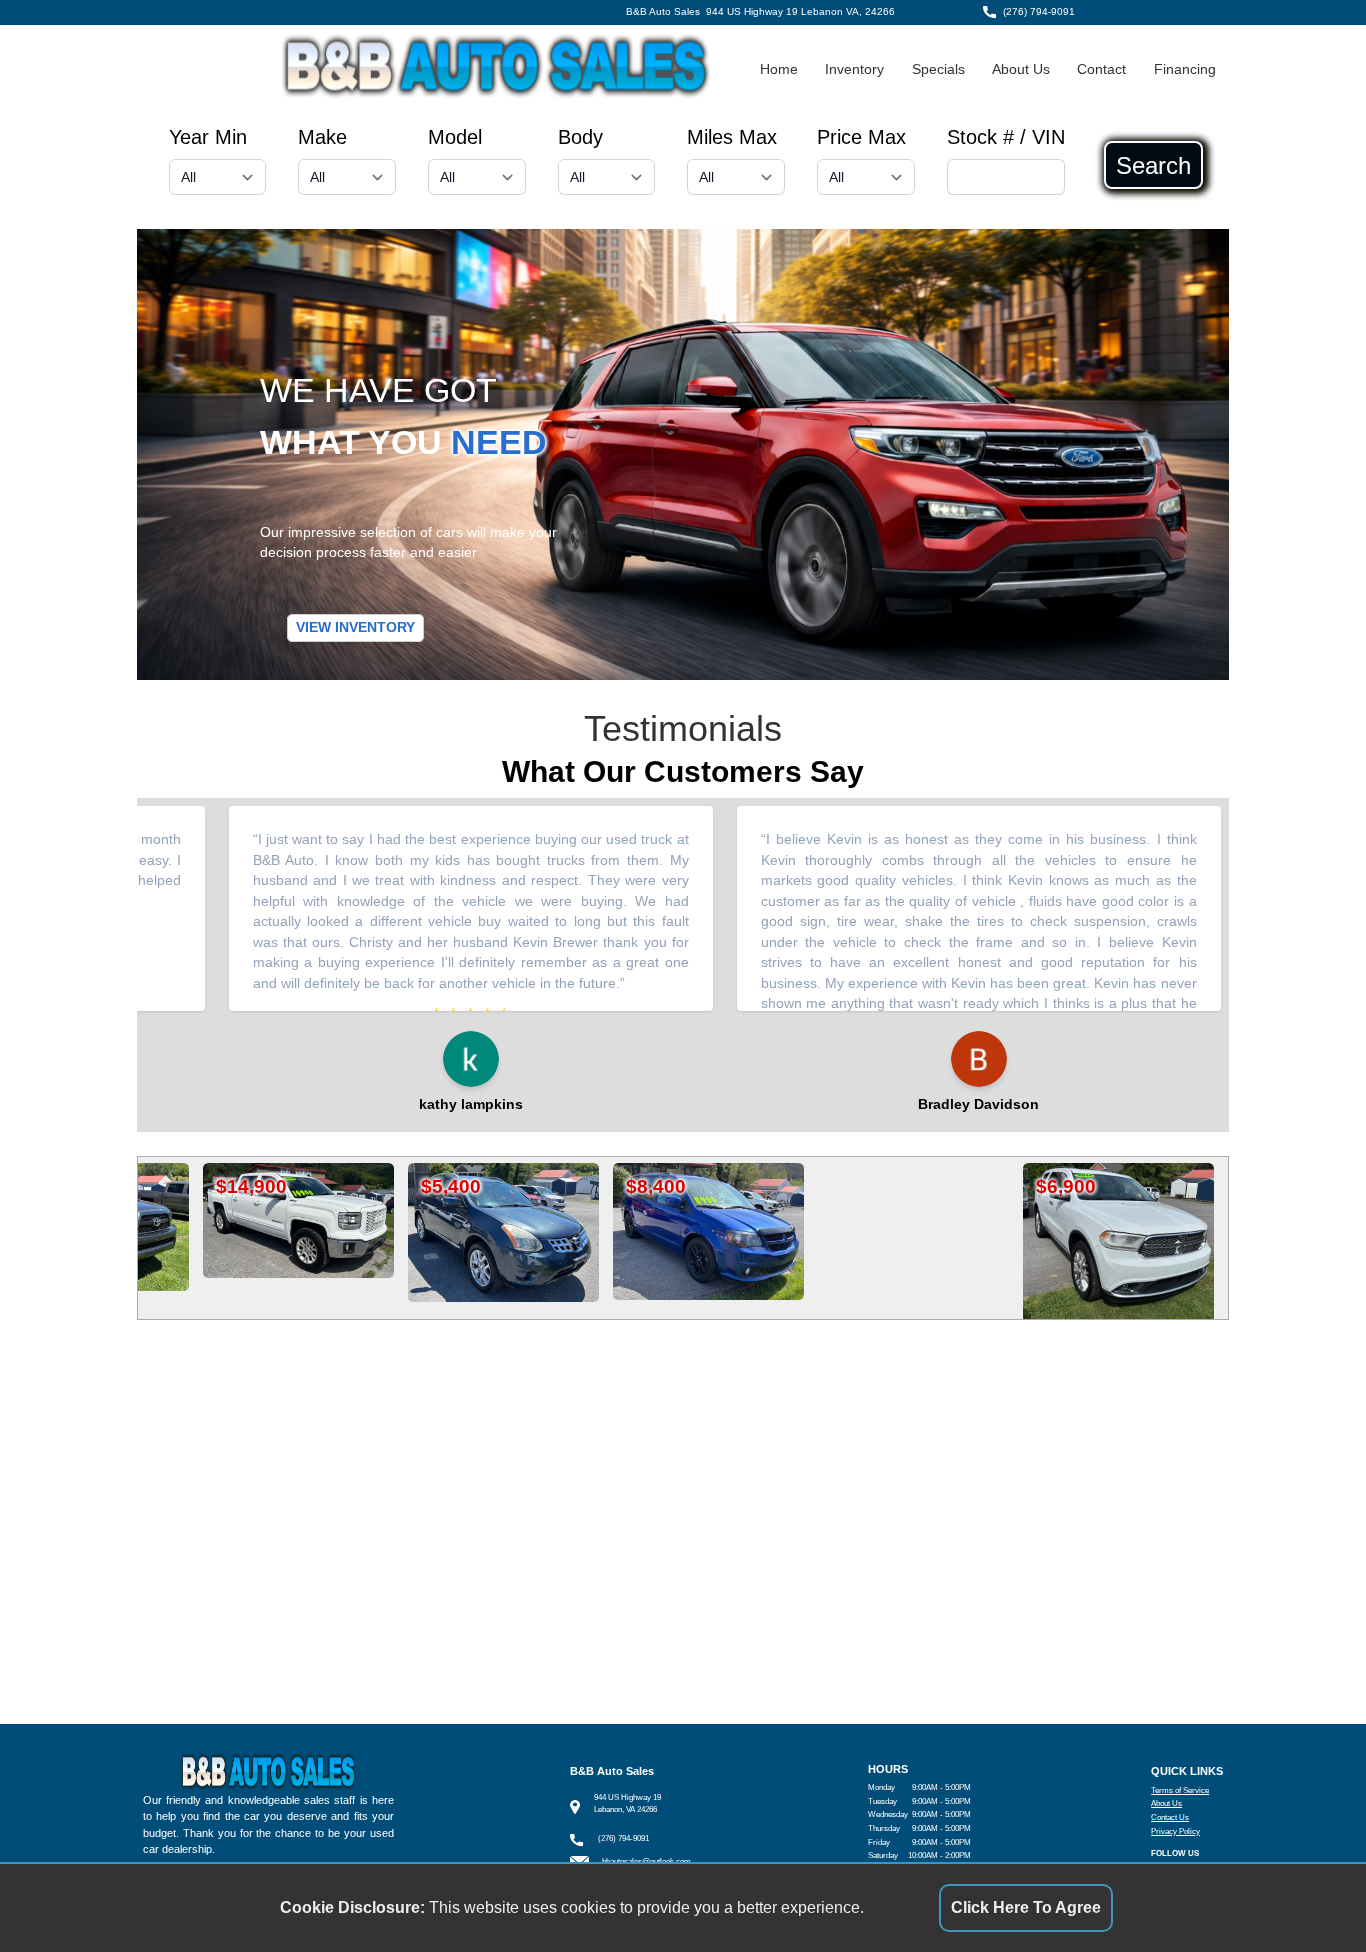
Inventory (854, 69)
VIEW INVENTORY (355, 627)
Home (779, 69)
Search (1153, 165)
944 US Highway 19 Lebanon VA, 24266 (800, 11)
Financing (1185, 69)
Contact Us (1170, 1817)
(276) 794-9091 (1039, 11)
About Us (1021, 69)
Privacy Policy (1175, 1831)
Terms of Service (1180, 1790)
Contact (1101, 69)
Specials (938, 69)
